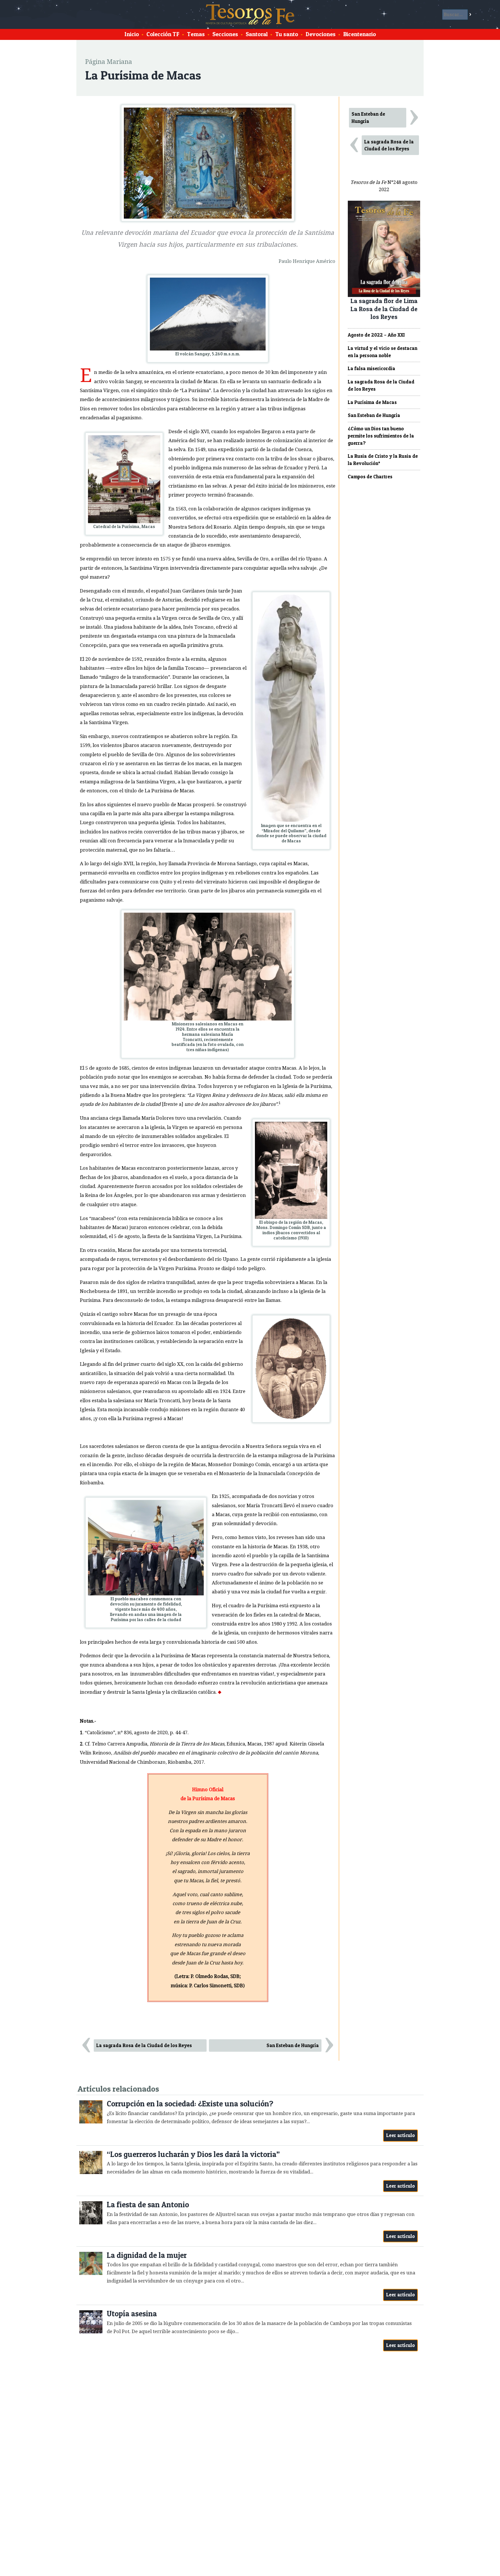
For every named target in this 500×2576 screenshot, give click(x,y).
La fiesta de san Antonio (148, 2205)
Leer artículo (401, 2135)
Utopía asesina (132, 2314)
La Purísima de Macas (372, 402)
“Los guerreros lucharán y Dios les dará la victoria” (193, 2154)
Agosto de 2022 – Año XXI (376, 335)
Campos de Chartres (370, 477)
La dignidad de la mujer (147, 2255)
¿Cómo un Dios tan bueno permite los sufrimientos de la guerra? (381, 436)
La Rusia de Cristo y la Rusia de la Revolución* (383, 460)
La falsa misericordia (372, 368)
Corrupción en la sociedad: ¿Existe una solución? (190, 2104)
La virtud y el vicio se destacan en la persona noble (383, 352)
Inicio (132, 34)
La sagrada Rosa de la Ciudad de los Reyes (144, 2045)
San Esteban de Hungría (293, 2045)
